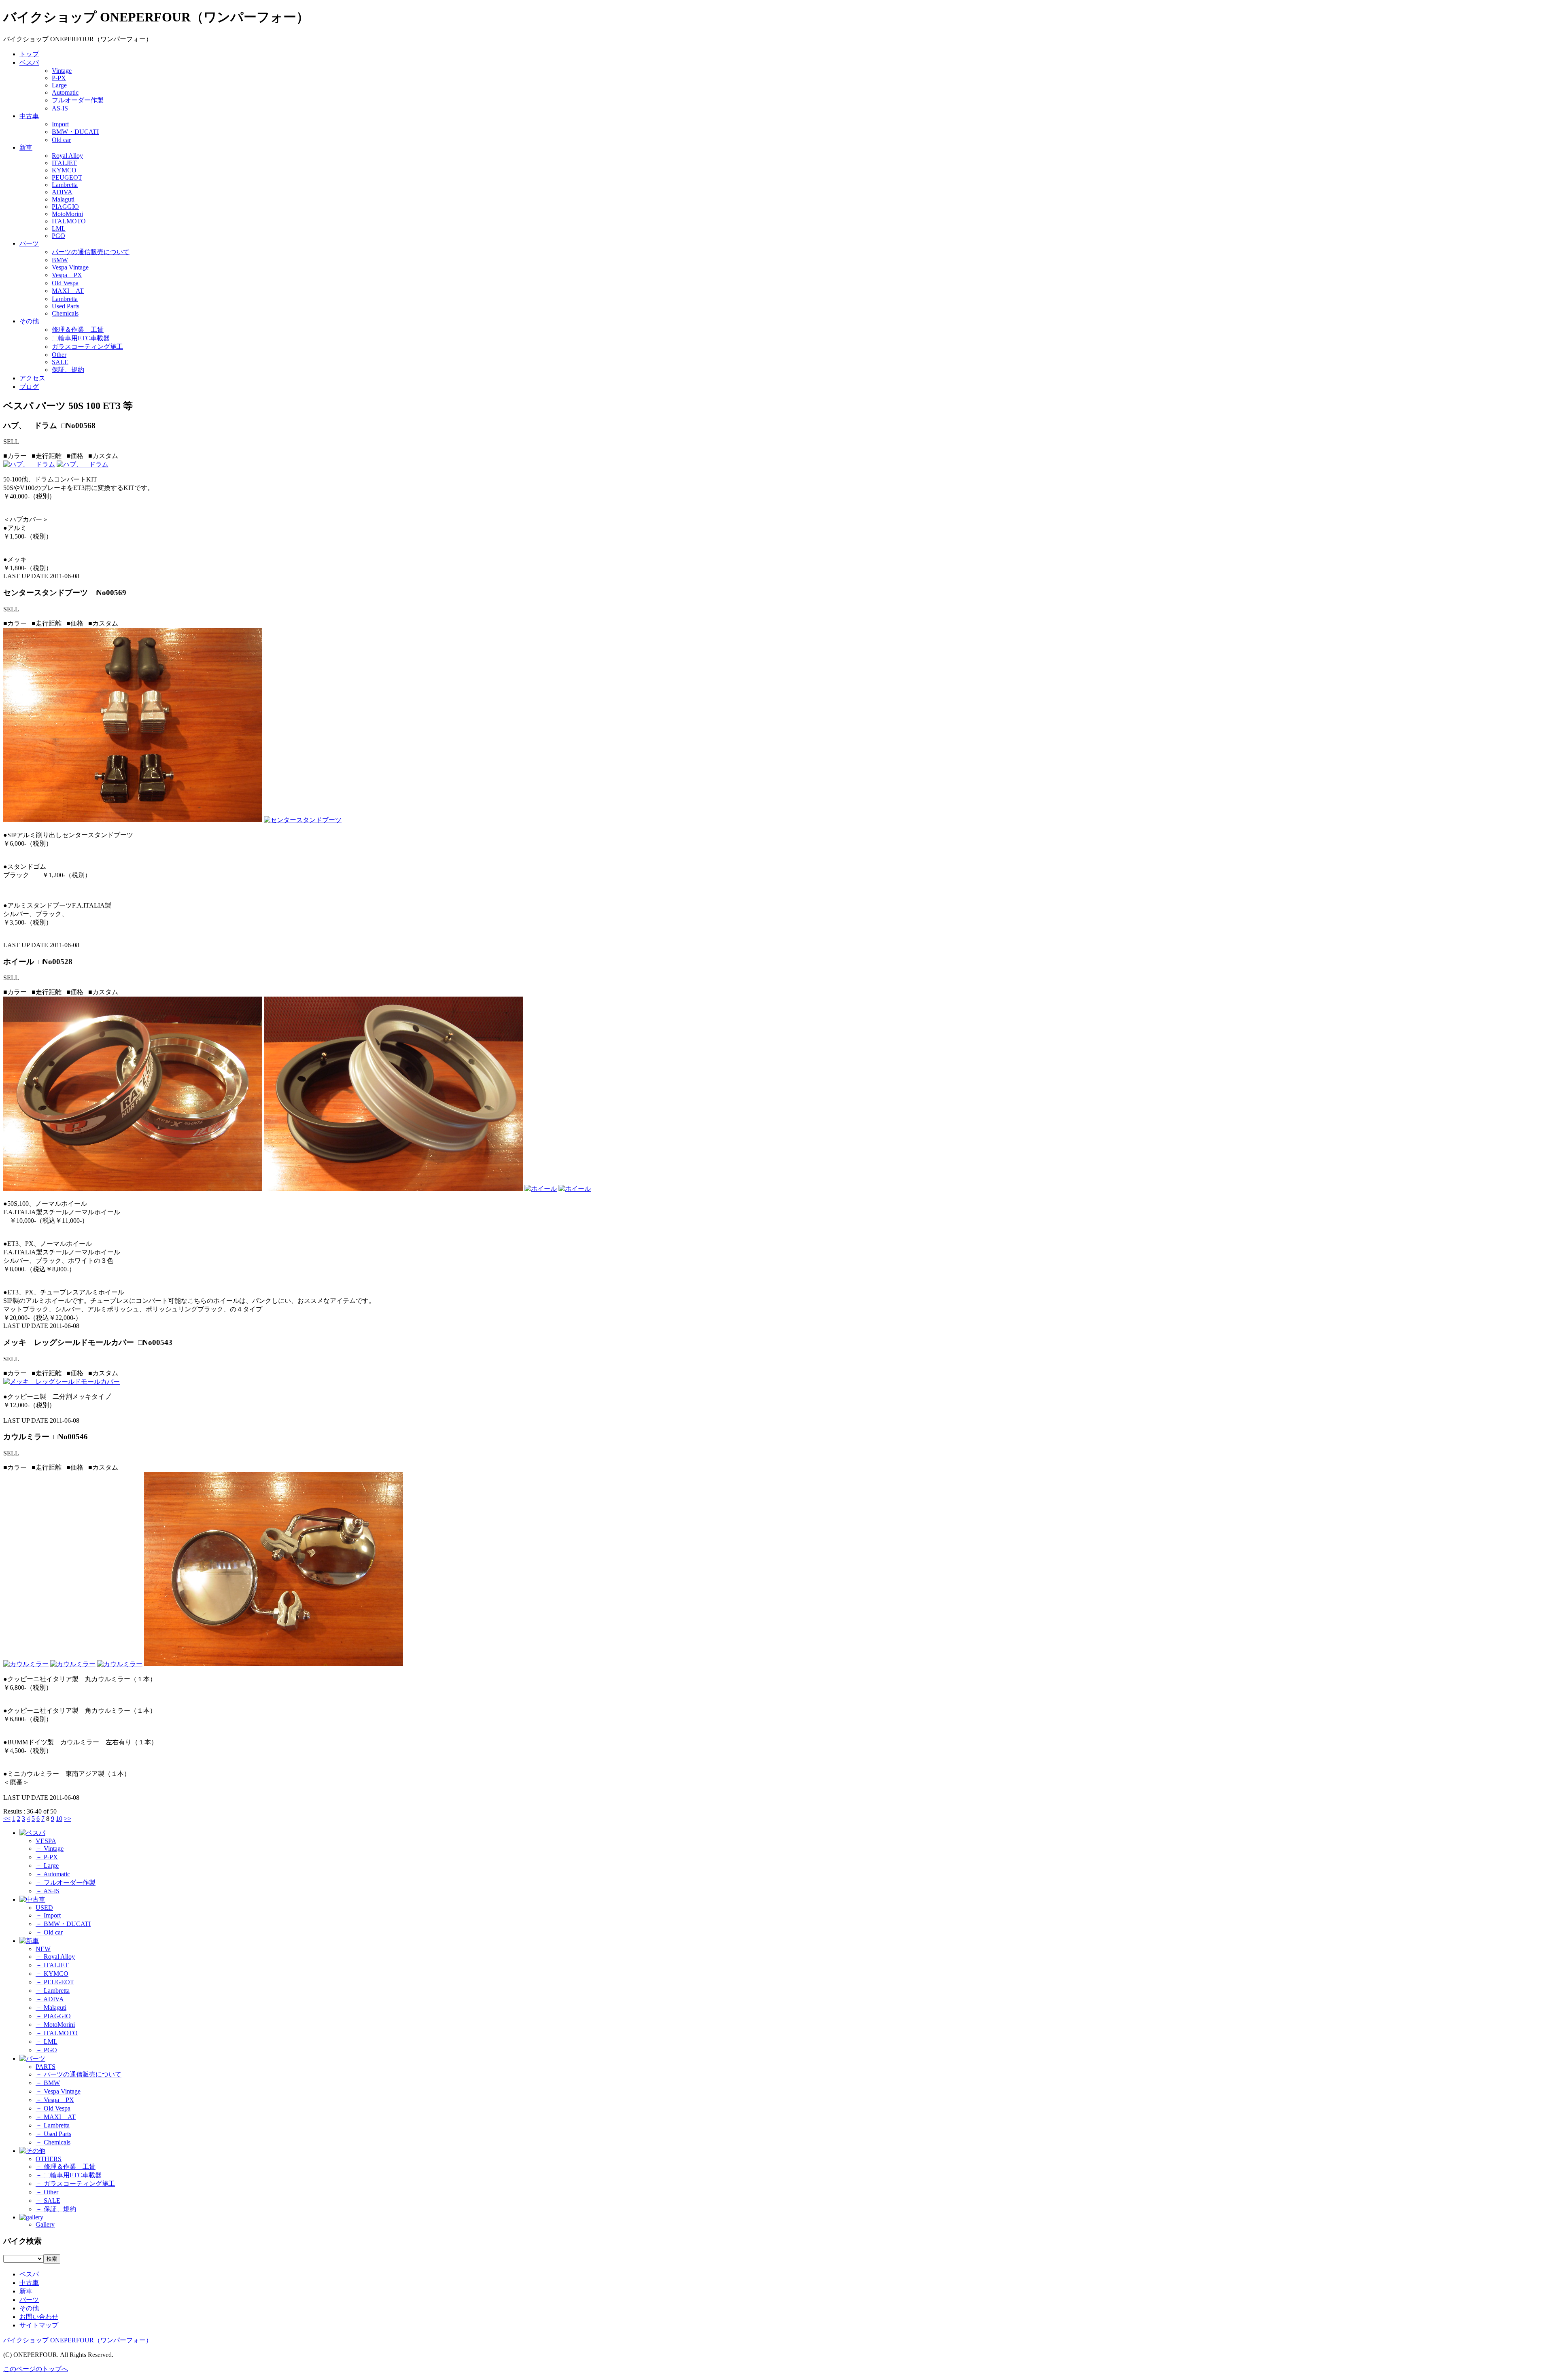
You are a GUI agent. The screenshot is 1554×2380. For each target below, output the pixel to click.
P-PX (59, 78)
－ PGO (46, 2050)
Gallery (45, 2224)
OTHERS (49, 2159)
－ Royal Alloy (55, 1957)
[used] (32, 1900)
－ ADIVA (50, 1999)
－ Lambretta (53, 1991)
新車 (26, 147)
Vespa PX (67, 275)
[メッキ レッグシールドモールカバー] (62, 1382)
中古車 (29, 116)
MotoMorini (67, 214)
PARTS (46, 2067)
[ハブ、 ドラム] (29, 464)
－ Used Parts (53, 2134)
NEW (43, 1949)
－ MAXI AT (56, 2117)
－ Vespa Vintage (58, 2091)
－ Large (47, 1866)
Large (59, 85)
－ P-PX (47, 1857)
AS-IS (60, 108)
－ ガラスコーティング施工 (75, 2184)
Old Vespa (65, 283)
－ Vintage (50, 1849)
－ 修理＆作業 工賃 (66, 2167)
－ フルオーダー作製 (66, 1883)
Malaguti (63, 199)
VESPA (46, 1841)
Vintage (62, 71)
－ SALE (48, 2201)
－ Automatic (53, 1874)
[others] (32, 2151)
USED (44, 1908)
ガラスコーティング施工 (87, 347)
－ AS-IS (48, 1891)
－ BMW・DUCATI (63, 1924)
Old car (61, 140)
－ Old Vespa (53, 2108)
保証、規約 (68, 370)
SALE (60, 362)
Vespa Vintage (70, 267)
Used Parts (66, 306)
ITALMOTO (69, 221)
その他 (29, 321)
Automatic (65, 92)
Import (60, 124)
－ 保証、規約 (56, 2209)
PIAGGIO (65, 207)
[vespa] (32, 1833)
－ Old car (49, 1932)
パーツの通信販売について (91, 252)
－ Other (47, 2192)
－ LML (47, 2042)
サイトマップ (39, 2325)
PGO (58, 236)
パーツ (29, 243)
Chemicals (65, 313)
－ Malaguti (51, 2008)
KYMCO (64, 170)
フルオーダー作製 (78, 100)
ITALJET (64, 163)
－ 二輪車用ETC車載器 (69, 2175)
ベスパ (29, 63)
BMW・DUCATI (75, 132)
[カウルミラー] (26, 1664)
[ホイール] (133, 1189)
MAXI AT (68, 291)
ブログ (29, 387)
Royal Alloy (67, 156)
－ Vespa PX (55, 2100)
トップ (29, 54)
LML (59, 228)
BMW (60, 260)
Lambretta (65, 185)
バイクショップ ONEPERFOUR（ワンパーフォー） (78, 2340)
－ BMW (48, 2083)
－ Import (48, 1915)
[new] (29, 1941)
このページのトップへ (36, 2369)
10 (59, 1819)
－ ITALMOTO (57, 2033)
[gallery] (31, 2217)
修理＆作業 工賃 (78, 330)
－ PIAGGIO (53, 2016)
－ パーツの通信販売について (79, 2074)
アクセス (32, 378)
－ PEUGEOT (55, 1982)
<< (7, 1819)
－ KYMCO (52, 1974)
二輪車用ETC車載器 (81, 338)
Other (59, 355)
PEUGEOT (67, 177)
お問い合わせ (39, 2317)
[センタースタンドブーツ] (133, 820)
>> (68, 1819)
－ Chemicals (53, 2142)
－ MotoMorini (55, 2025)
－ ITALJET (52, 1965)
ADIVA (62, 192)
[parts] (32, 2059)
